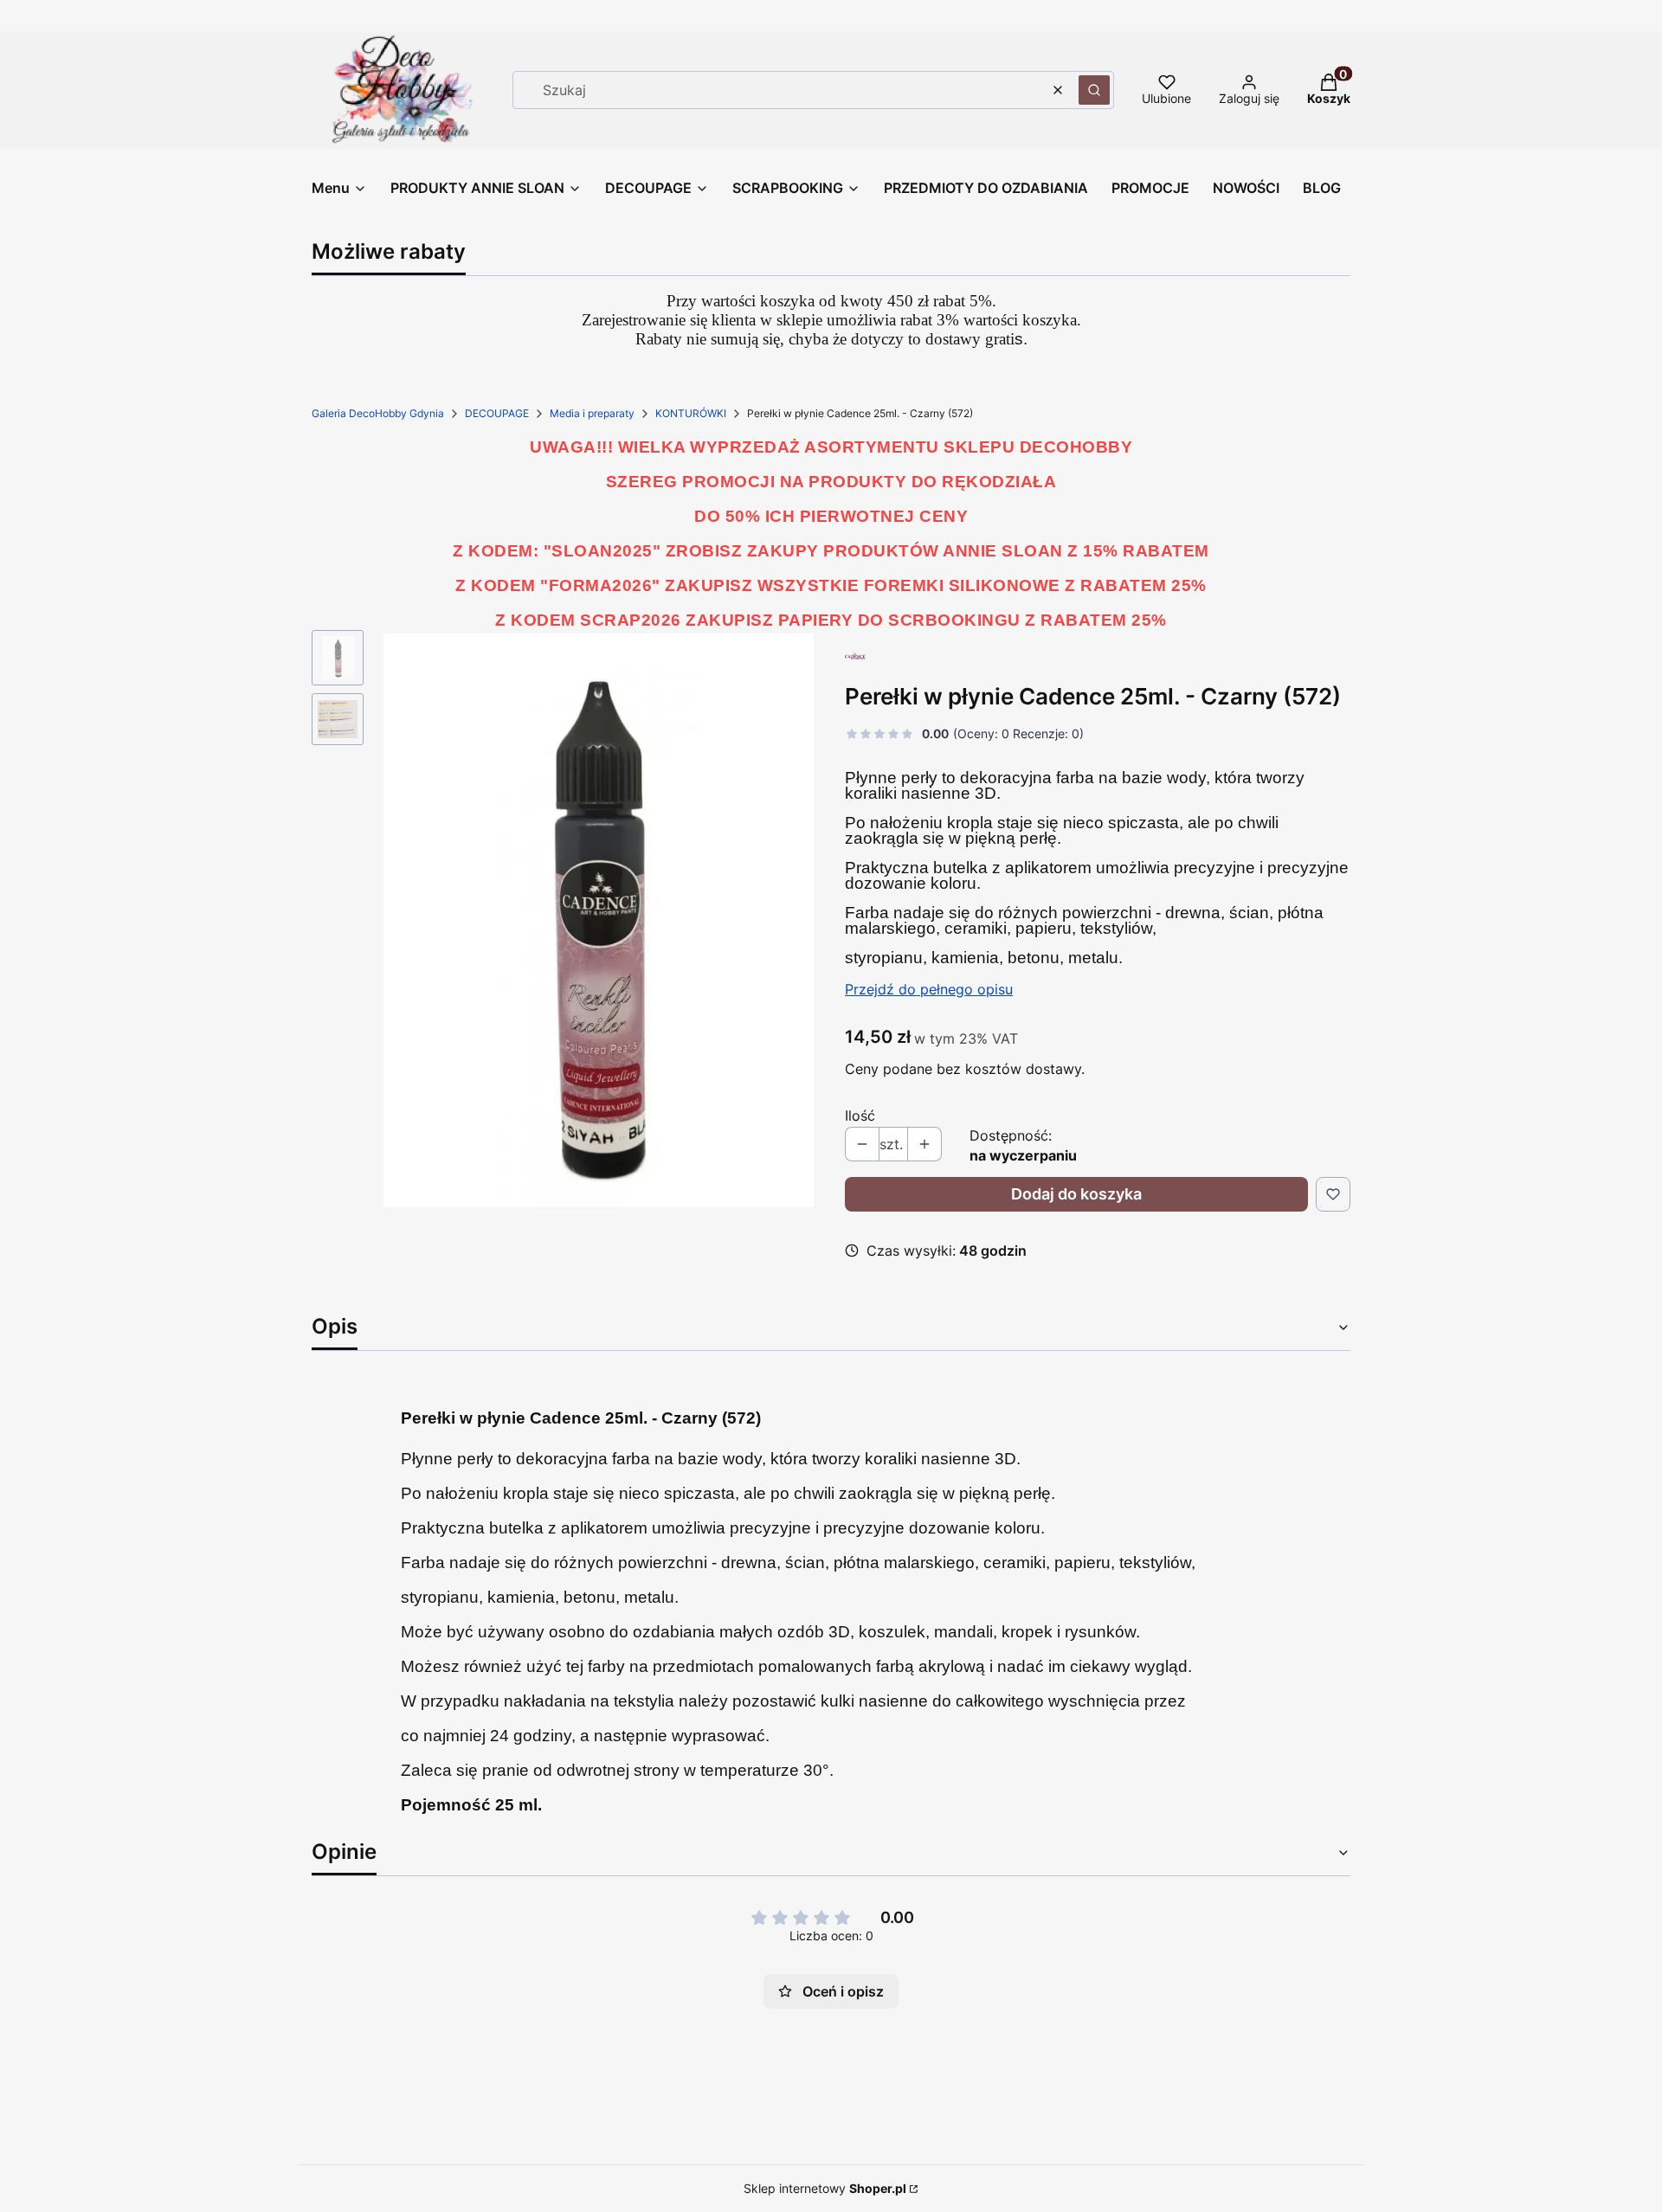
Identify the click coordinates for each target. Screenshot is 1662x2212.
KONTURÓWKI (691, 413)
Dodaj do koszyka (1076, 1194)
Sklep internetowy (825, 2188)
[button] (1094, 90)
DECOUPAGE (497, 413)
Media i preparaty (592, 413)
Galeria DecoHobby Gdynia (378, 413)
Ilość (860, 1116)
